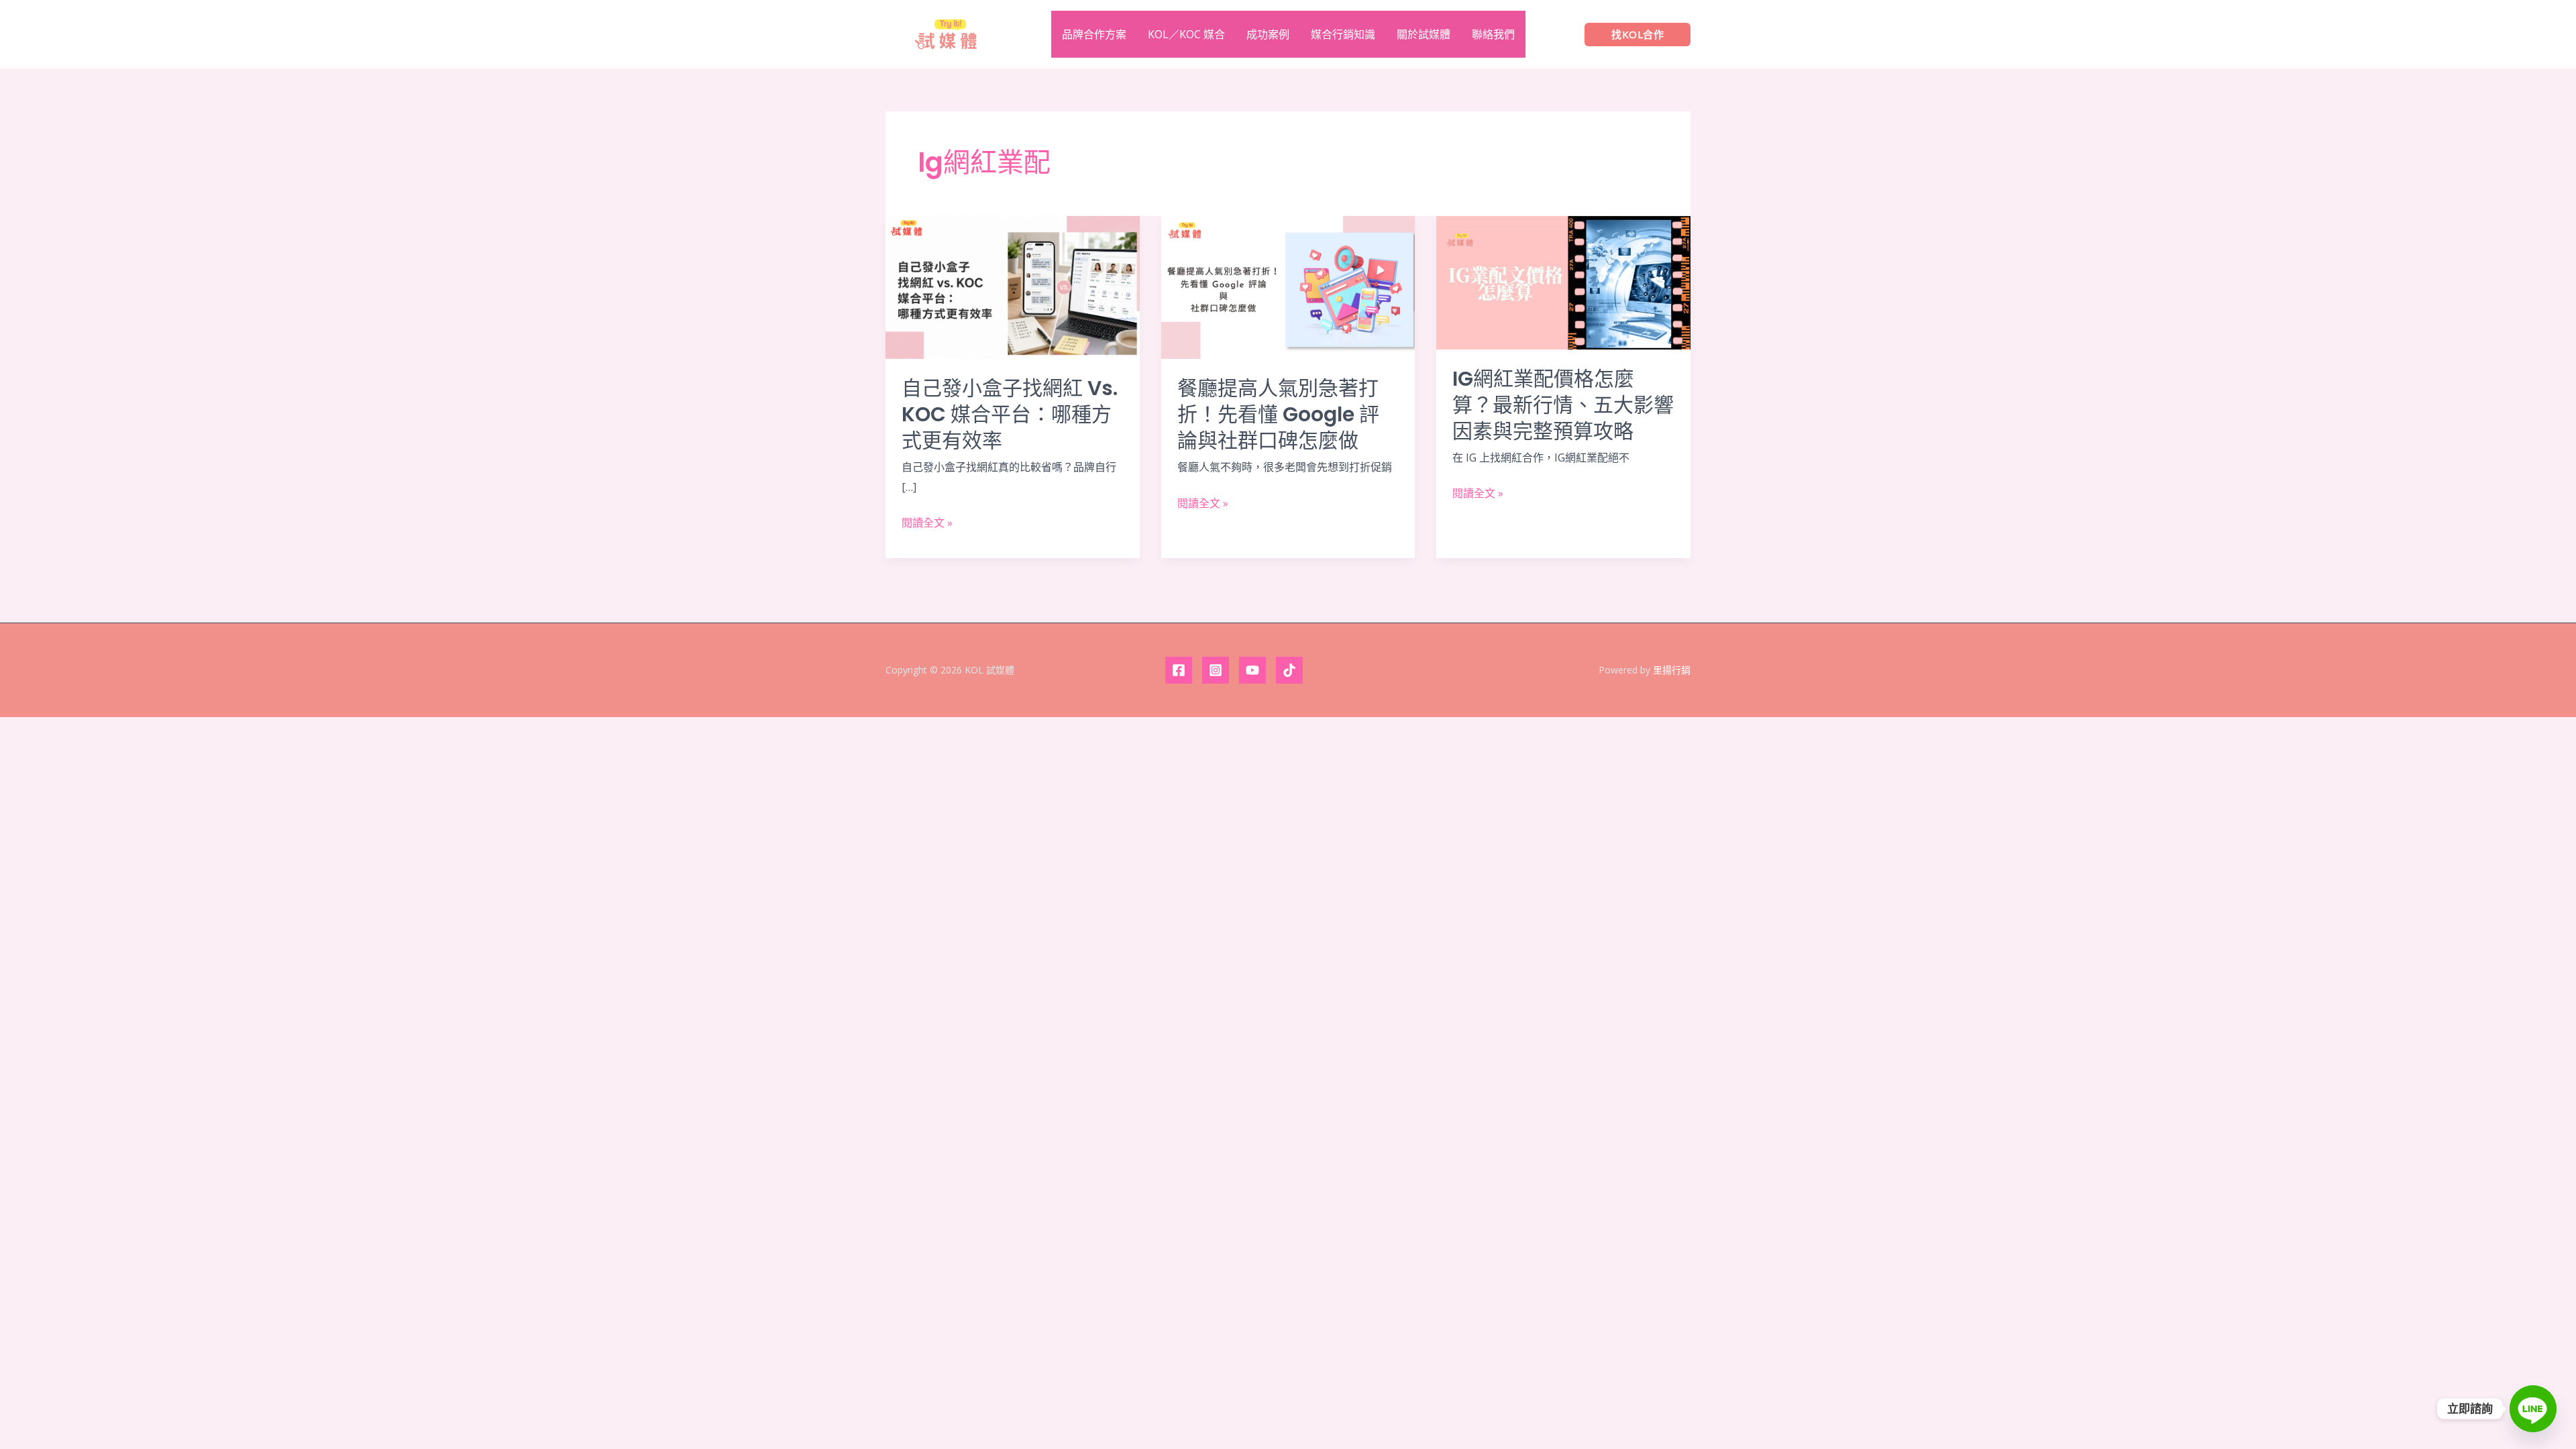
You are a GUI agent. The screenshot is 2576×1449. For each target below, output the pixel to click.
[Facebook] (1179, 670)
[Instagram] (1216, 670)
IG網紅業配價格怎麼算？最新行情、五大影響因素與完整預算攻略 (1563, 405)
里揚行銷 (1672, 670)
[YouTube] (1252, 670)
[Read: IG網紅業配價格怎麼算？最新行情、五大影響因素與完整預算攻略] (1563, 282)
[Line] (2533, 1409)
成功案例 (1268, 34)
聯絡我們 (1493, 34)
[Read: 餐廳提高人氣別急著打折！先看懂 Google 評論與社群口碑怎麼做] (1288, 286)
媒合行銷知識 (1343, 34)
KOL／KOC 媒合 (1186, 34)
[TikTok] (1289, 670)
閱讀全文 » (927, 523)
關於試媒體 (1424, 34)
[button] (1638, 35)
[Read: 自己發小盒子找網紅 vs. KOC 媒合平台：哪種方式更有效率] (1013, 286)
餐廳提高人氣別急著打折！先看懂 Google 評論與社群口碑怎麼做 (1278, 414)
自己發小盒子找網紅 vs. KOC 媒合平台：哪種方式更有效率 (1010, 414)
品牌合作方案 (1094, 34)
